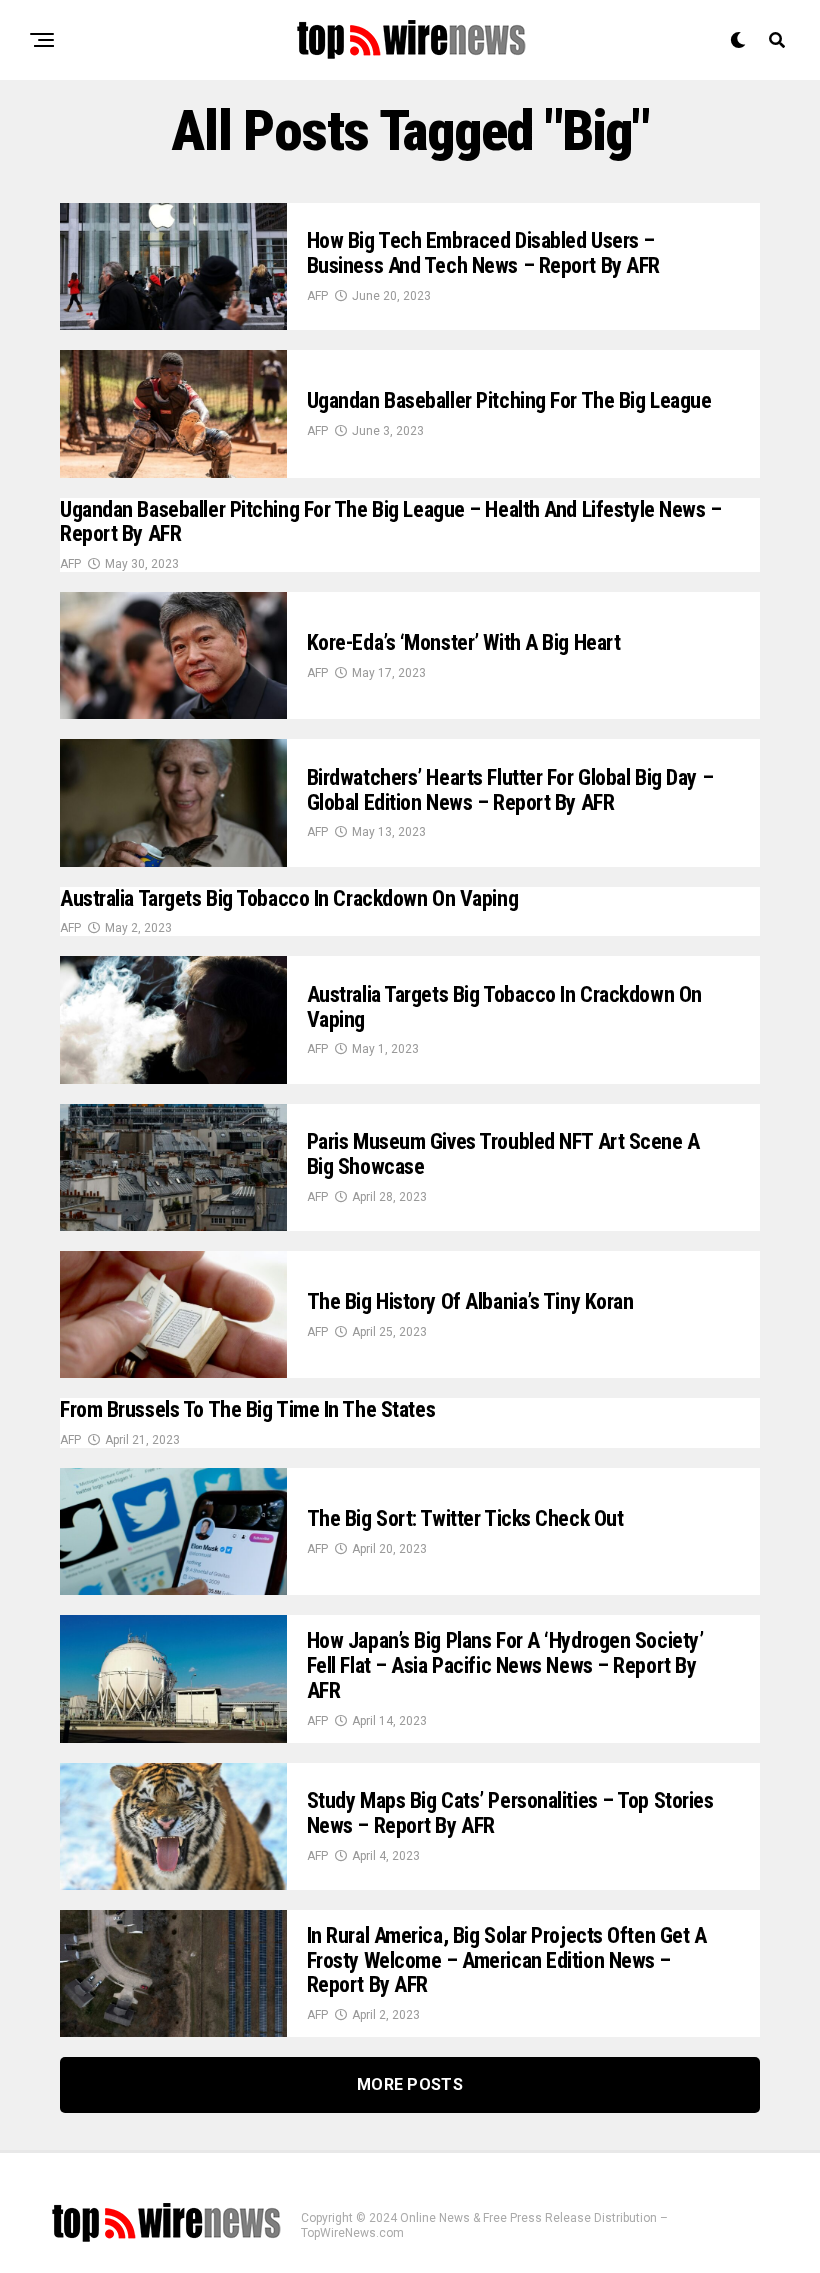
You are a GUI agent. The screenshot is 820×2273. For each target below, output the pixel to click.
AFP (317, 296)
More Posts (410, 2084)
